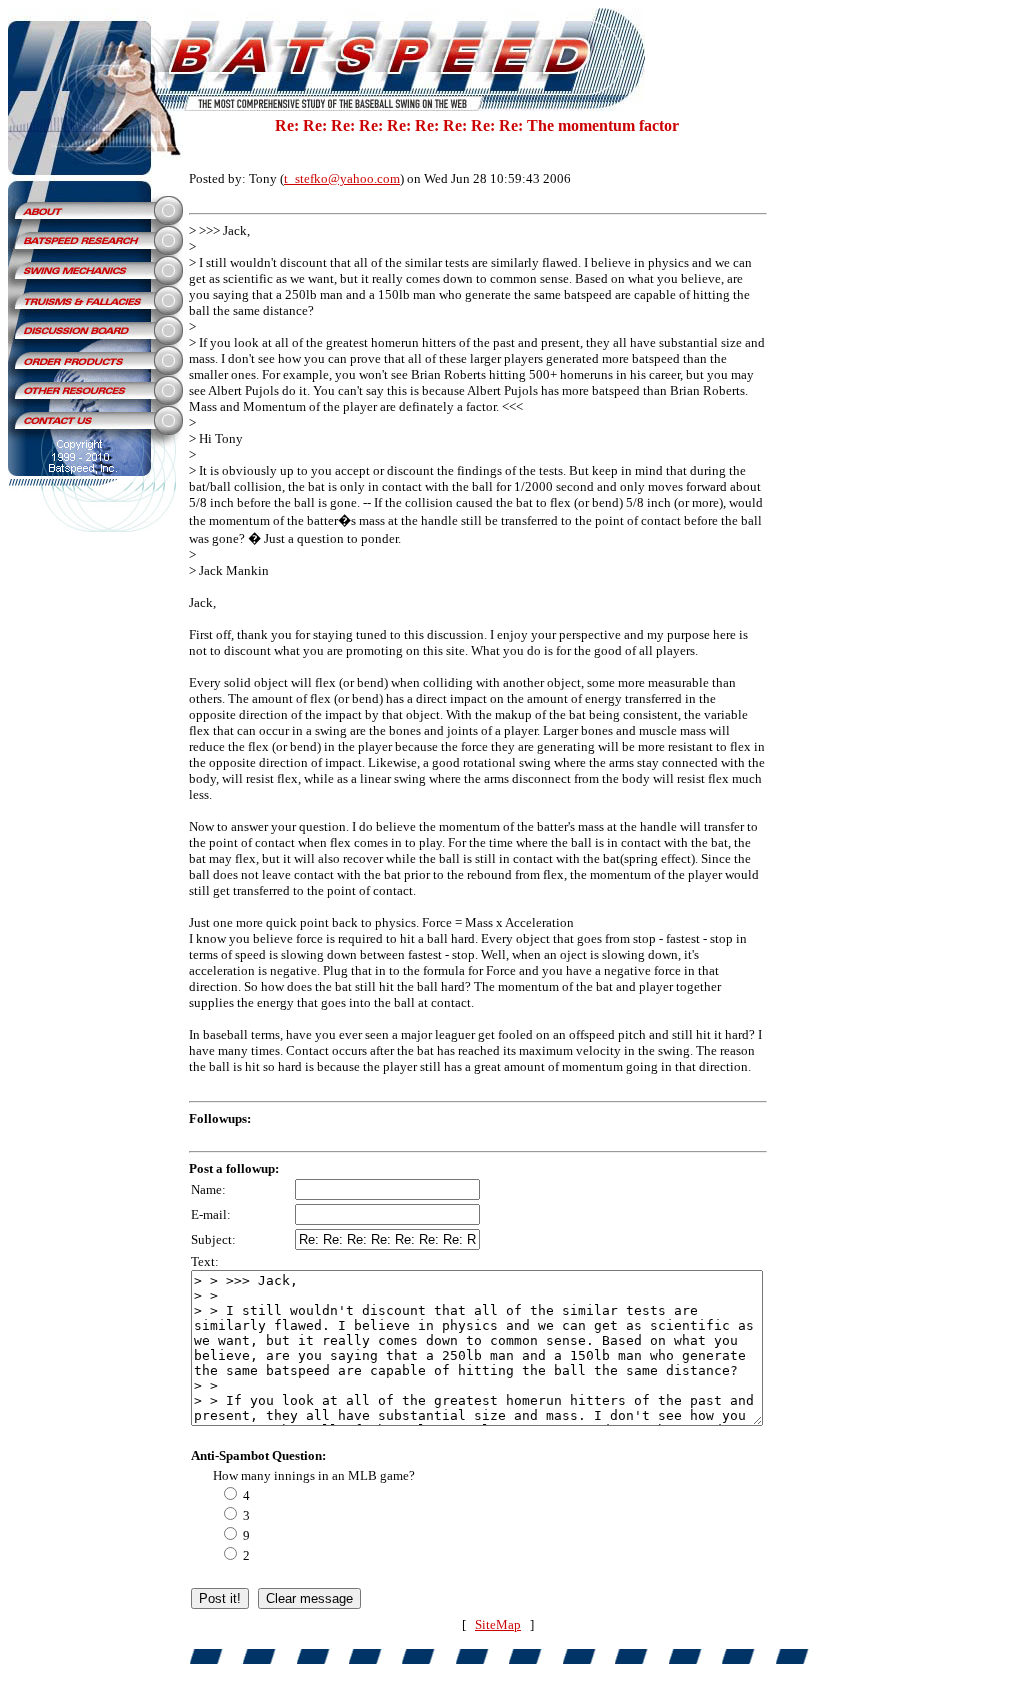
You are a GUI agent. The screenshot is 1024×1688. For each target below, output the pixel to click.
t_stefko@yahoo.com (342, 178)
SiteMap (498, 1624)
